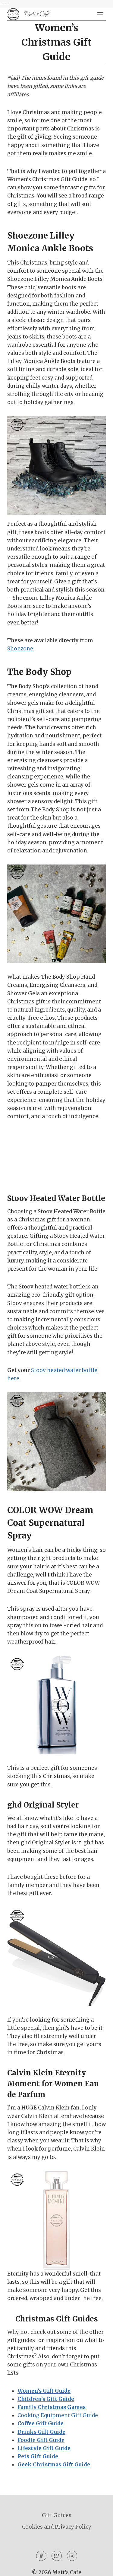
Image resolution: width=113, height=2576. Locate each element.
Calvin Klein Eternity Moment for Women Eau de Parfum (53, 2084)
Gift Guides (57, 2515)
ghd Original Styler (43, 1805)
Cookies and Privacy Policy (57, 2527)
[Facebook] (41, 2556)
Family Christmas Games (52, 2407)
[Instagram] (72, 2556)
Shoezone (20, 649)
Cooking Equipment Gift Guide (58, 2415)
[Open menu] (100, 14)
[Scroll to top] (98, 2567)
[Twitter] (57, 2556)
